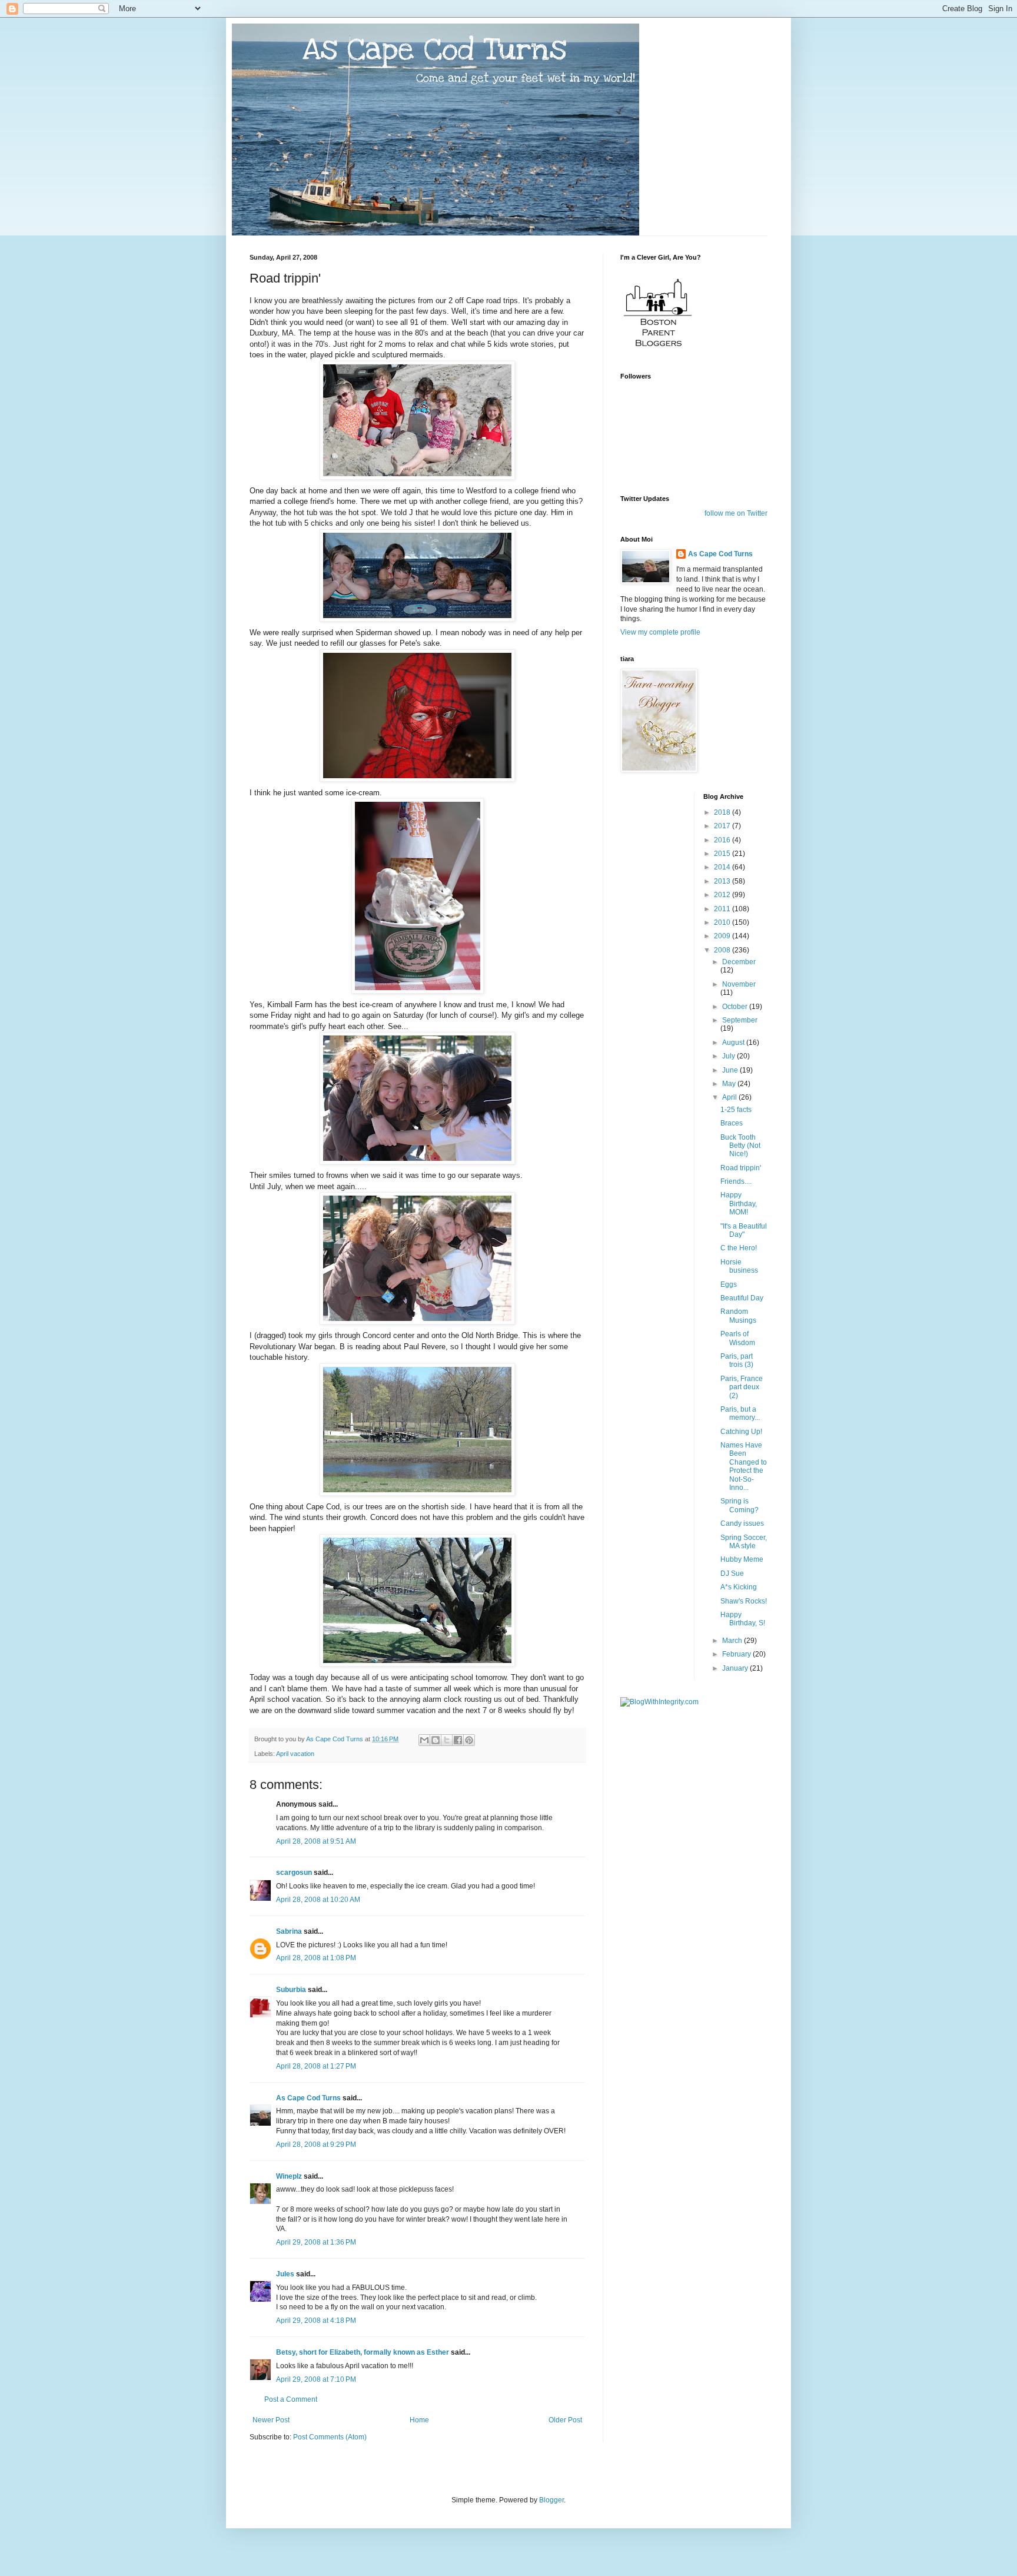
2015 (723, 854)
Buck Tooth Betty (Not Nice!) (740, 1146)
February (737, 1654)
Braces (732, 1123)
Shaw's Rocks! (744, 1601)
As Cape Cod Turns (308, 2098)
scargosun (294, 1873)
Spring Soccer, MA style (744, 1542)
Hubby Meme (742, 1559)
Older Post (565, 2420)
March (733, 1641)
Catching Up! (741, 1432)
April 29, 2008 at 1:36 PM (316, 2242)
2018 (723, 812)
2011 (723, 909)
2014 (723, 867)
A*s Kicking (739, 1587)
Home (419, 2420)
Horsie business (739, 1266)
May (730, 1084)
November (739, 984)
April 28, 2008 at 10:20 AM (318, 1900)
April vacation (295, 1754)
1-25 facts (736, 1110)
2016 (723, 840)
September (740, 1020)
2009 (723, 936)
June (731, 1070)
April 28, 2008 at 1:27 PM (316, 2066)
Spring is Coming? (740, 1505)
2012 (723, 895)
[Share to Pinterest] (469, 1740)
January (736, 1668)
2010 (723, 922)
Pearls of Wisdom (738, 1338)
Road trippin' (741, 1168)
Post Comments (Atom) (330, 2437)
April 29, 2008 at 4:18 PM (316, 2321)
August (734, 1043)
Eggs (729, 1284)
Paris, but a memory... (740, 1413)
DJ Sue (732, 1574)
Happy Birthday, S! (743, 1619)
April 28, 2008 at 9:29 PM (316, 2145)
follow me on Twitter (736, 513)
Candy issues (742, 1523)
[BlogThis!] (436, 1740)
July (729, 1056)
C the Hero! (739, 1248)
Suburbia (291, 1990)
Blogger (551, 2500)
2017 (723, 826)
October (736, 1007)
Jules (285, 2274)
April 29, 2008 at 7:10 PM (316, 2379)
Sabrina (289, 1931)
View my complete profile (660, 632)
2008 (723, 950)
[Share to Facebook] (458, 1740)
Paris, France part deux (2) (742, 1387)
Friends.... (736, 1181)
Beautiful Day (742, 1298)
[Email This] (424, 1740)
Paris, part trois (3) (737, 1360)
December (739, 962)
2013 (723, 881)
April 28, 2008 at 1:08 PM (316, 1958)
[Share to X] (447, 1740)
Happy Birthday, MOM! (739, 1204)
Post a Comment (291, 2399)
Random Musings (738, 1316)
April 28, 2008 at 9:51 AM (316, 1841)
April (730, 1097)
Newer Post (271, 2420)
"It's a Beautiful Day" (744, 1230)
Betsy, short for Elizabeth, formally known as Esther (363, 2352)
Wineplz (289, 2176)
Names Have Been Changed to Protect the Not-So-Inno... (744, 1466)
